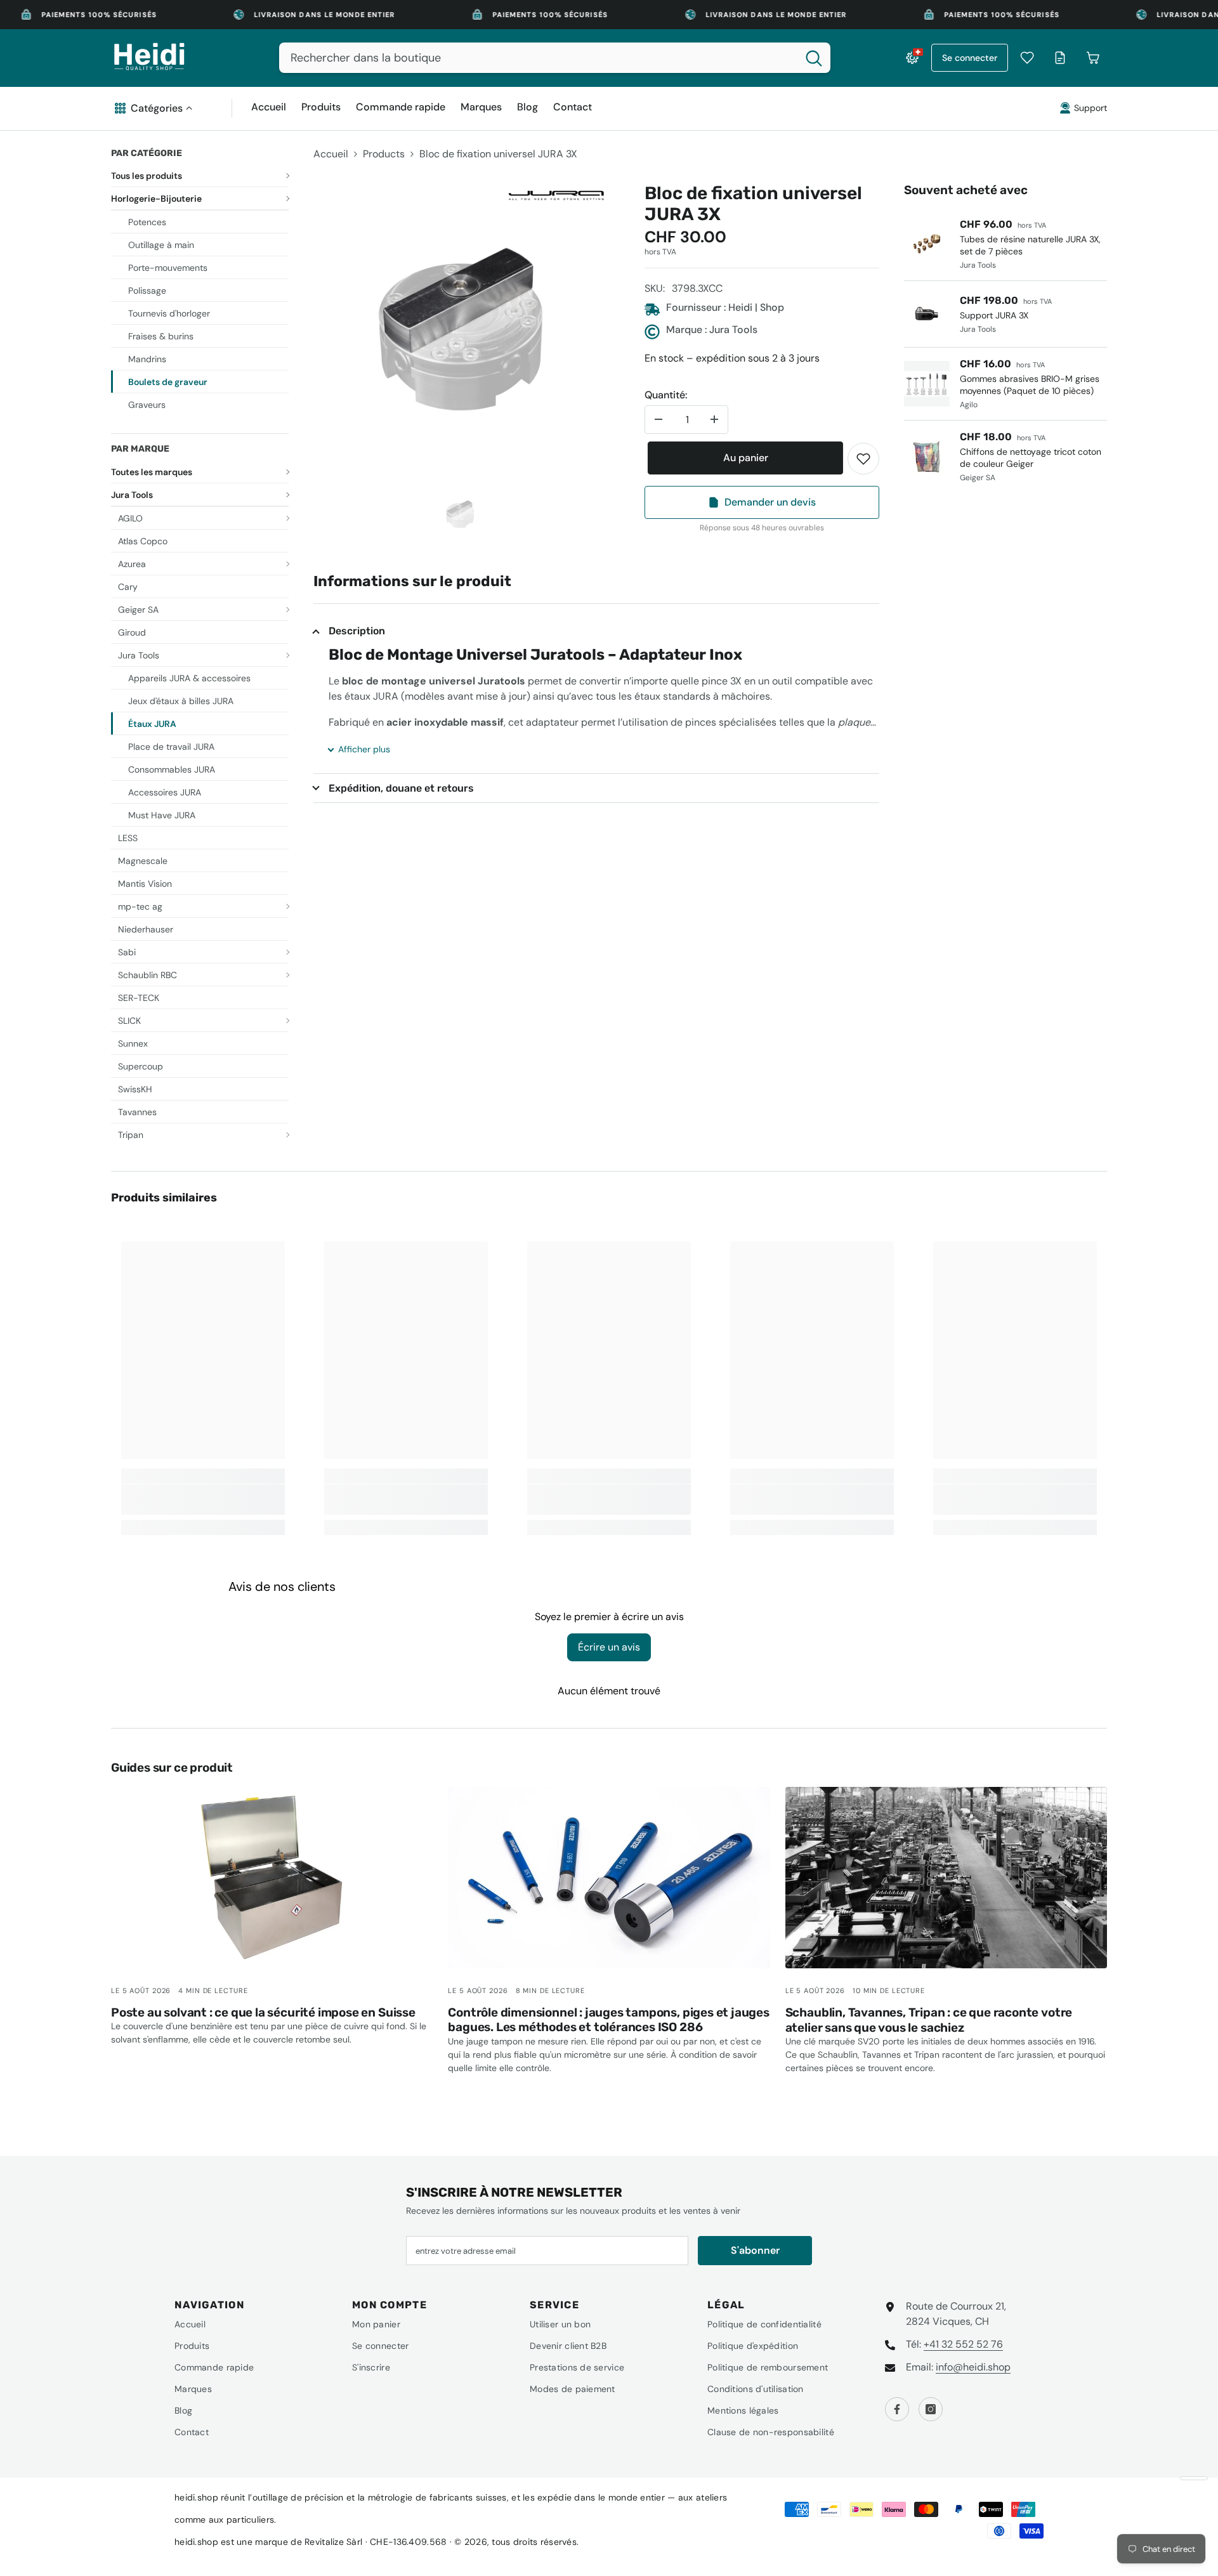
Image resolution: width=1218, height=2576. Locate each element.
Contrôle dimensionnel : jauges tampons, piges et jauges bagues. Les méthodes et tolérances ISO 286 (609, 2020)
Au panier (743, 458)
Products (384, 154)
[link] (863, 459)
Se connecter (970, 58)
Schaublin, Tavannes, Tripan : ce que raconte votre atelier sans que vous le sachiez (929, 2020)
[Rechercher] (555, 58)
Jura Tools (132, 495)
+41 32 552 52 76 (963, 2344)
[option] (460, 330)
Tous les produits (147, 176)
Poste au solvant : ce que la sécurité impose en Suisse (263, 2012)
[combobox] (538, 58)
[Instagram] (931, 2409)
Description (357, 631)
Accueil (331, 154)
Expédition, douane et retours (401, 788)
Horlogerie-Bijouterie (156, 199)
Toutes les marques (152, 472)
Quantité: (666, 395)
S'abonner (755, 2250)
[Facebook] (897, 2409)
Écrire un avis (609, 1647)
